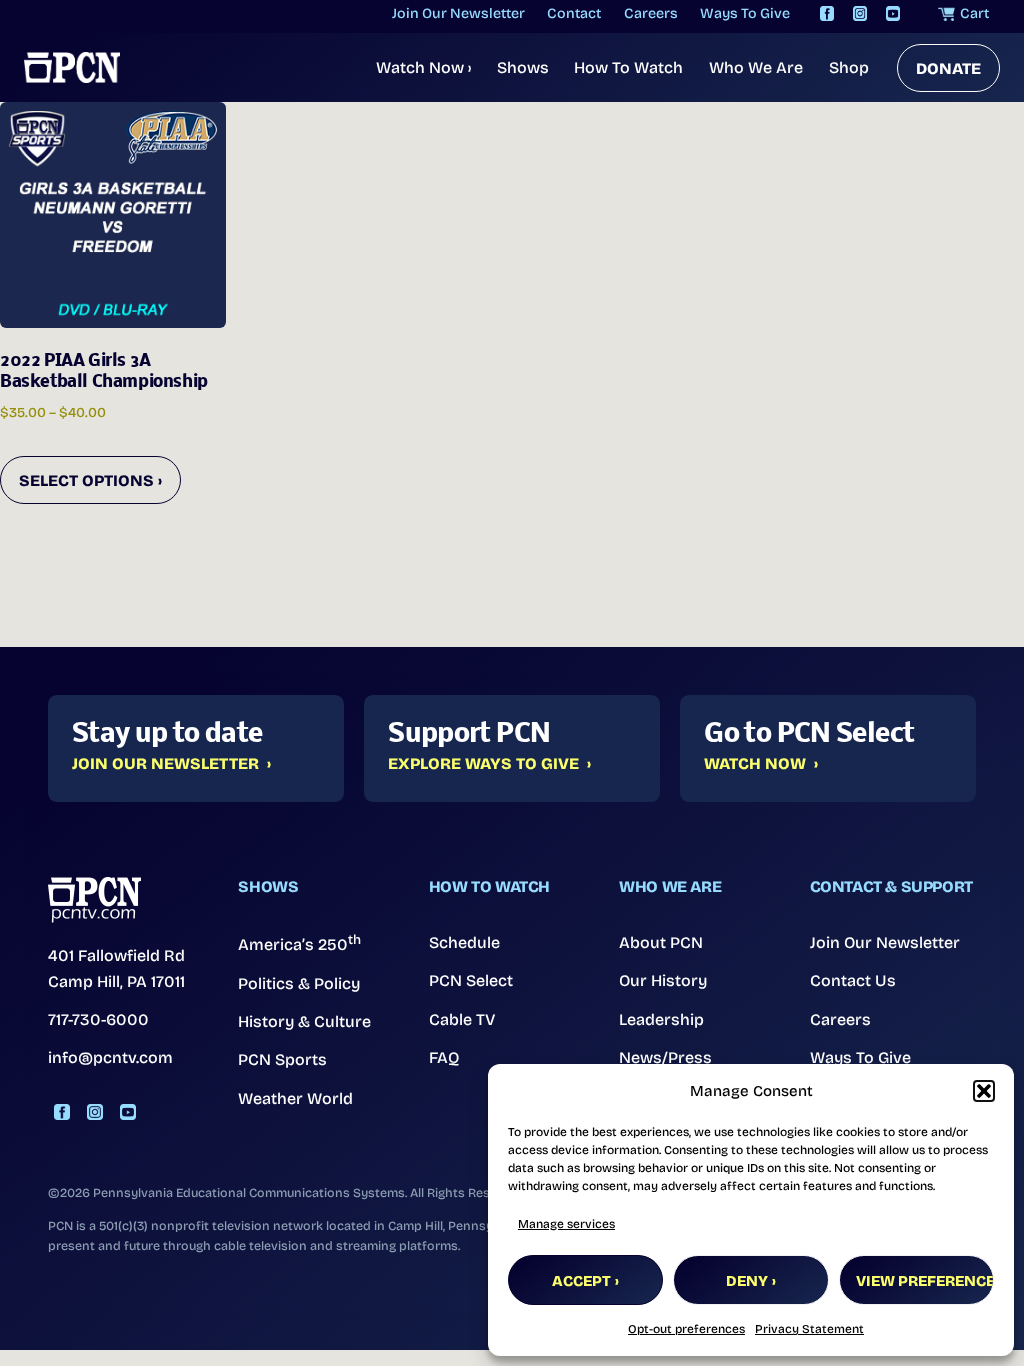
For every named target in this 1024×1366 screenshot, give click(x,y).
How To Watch (628, 67)
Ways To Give (860, 1057)
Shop (849, 67)
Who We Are (756, 67)
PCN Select (471, 980)
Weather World (295, 1098)
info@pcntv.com (110, 1057)
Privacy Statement (809, 1329)
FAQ (444, 1057)
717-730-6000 (98, 1019)
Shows (523, 67)
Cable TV (462, 1019)
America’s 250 (299, 943)
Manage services (566, 1224)
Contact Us (853, 980)
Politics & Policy (299, 983)
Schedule (464, 942)
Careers (840, 1019)
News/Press (665, 1057)
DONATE (948, 68)
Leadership (661, 1019)
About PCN (661, 942)
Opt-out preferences (686, 1329)
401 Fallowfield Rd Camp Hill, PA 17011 (116, 968)
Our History (663, 980)
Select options (86, 480)
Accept (581, 1281)
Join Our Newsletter (165, 764)
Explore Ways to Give (483, 764)
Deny (747, 1281)
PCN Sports (282, 1059)
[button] (984, 1091)
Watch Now (423, 67)
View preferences (925, 1281)
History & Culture (304, 1021)
